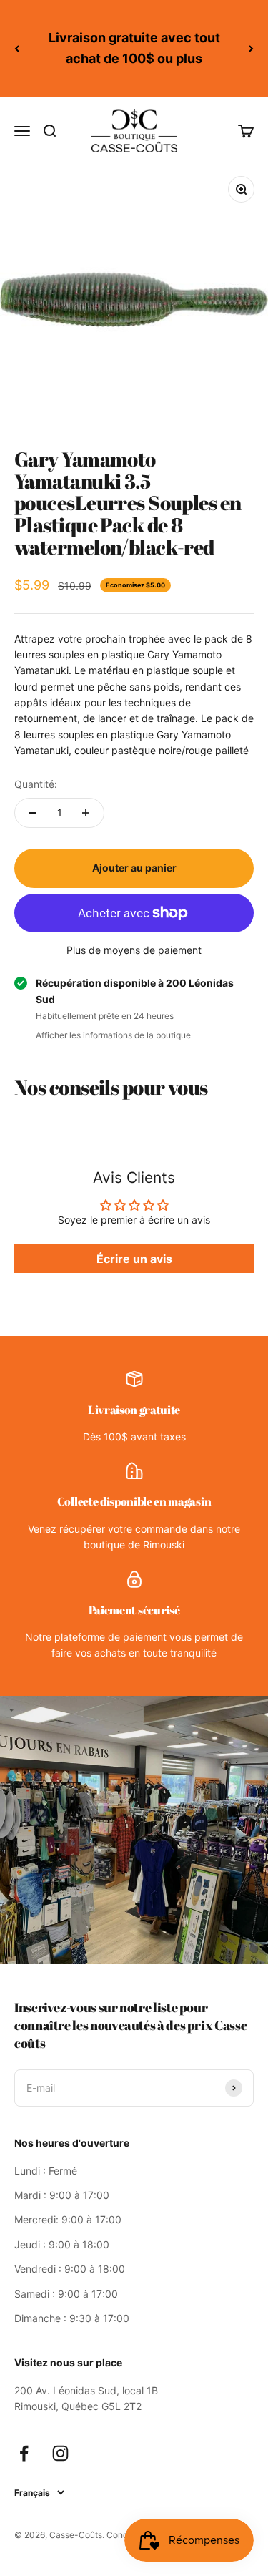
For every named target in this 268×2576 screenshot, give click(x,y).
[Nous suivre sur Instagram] (60, 2453)
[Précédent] (17, 48)
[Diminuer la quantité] (33, 813)
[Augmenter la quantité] (86, 813)
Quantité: (36, 784)
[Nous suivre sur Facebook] (24, 2453)
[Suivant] (251, 48)
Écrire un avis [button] (134, 1259)
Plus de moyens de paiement (134, 950)
